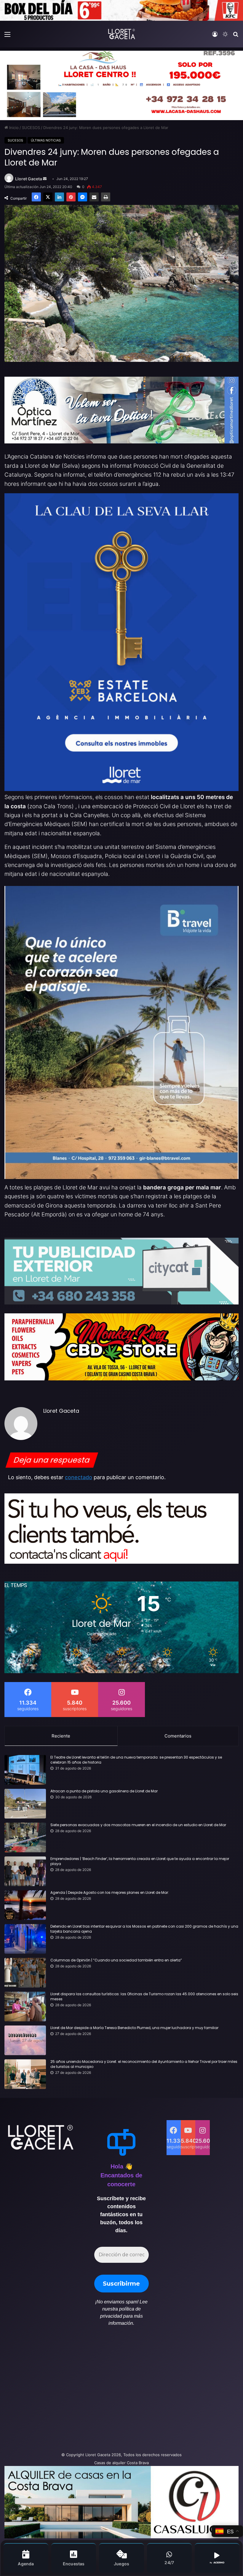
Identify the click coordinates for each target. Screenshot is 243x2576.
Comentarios (178, 1736)
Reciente (61, 1736)
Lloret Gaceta (29, 179)
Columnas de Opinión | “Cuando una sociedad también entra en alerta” (116, 1960)
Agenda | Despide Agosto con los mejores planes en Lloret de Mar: (110, 1893)
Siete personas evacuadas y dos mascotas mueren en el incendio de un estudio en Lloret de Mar (138, 1825)
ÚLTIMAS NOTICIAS (46, 140)
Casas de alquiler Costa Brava (121, 2463)
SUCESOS (31, 128)
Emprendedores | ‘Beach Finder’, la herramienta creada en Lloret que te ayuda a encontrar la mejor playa (140, 1861)
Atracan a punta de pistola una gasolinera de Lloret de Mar (104, 1791)
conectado (79, 1477)
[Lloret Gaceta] (121, 34)
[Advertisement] (81, 2392)
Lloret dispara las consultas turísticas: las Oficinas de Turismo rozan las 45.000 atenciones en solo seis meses (144, 1997)
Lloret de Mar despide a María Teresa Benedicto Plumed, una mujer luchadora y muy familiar (134, 2028)
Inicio (13, 128)
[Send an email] (45, 179)
